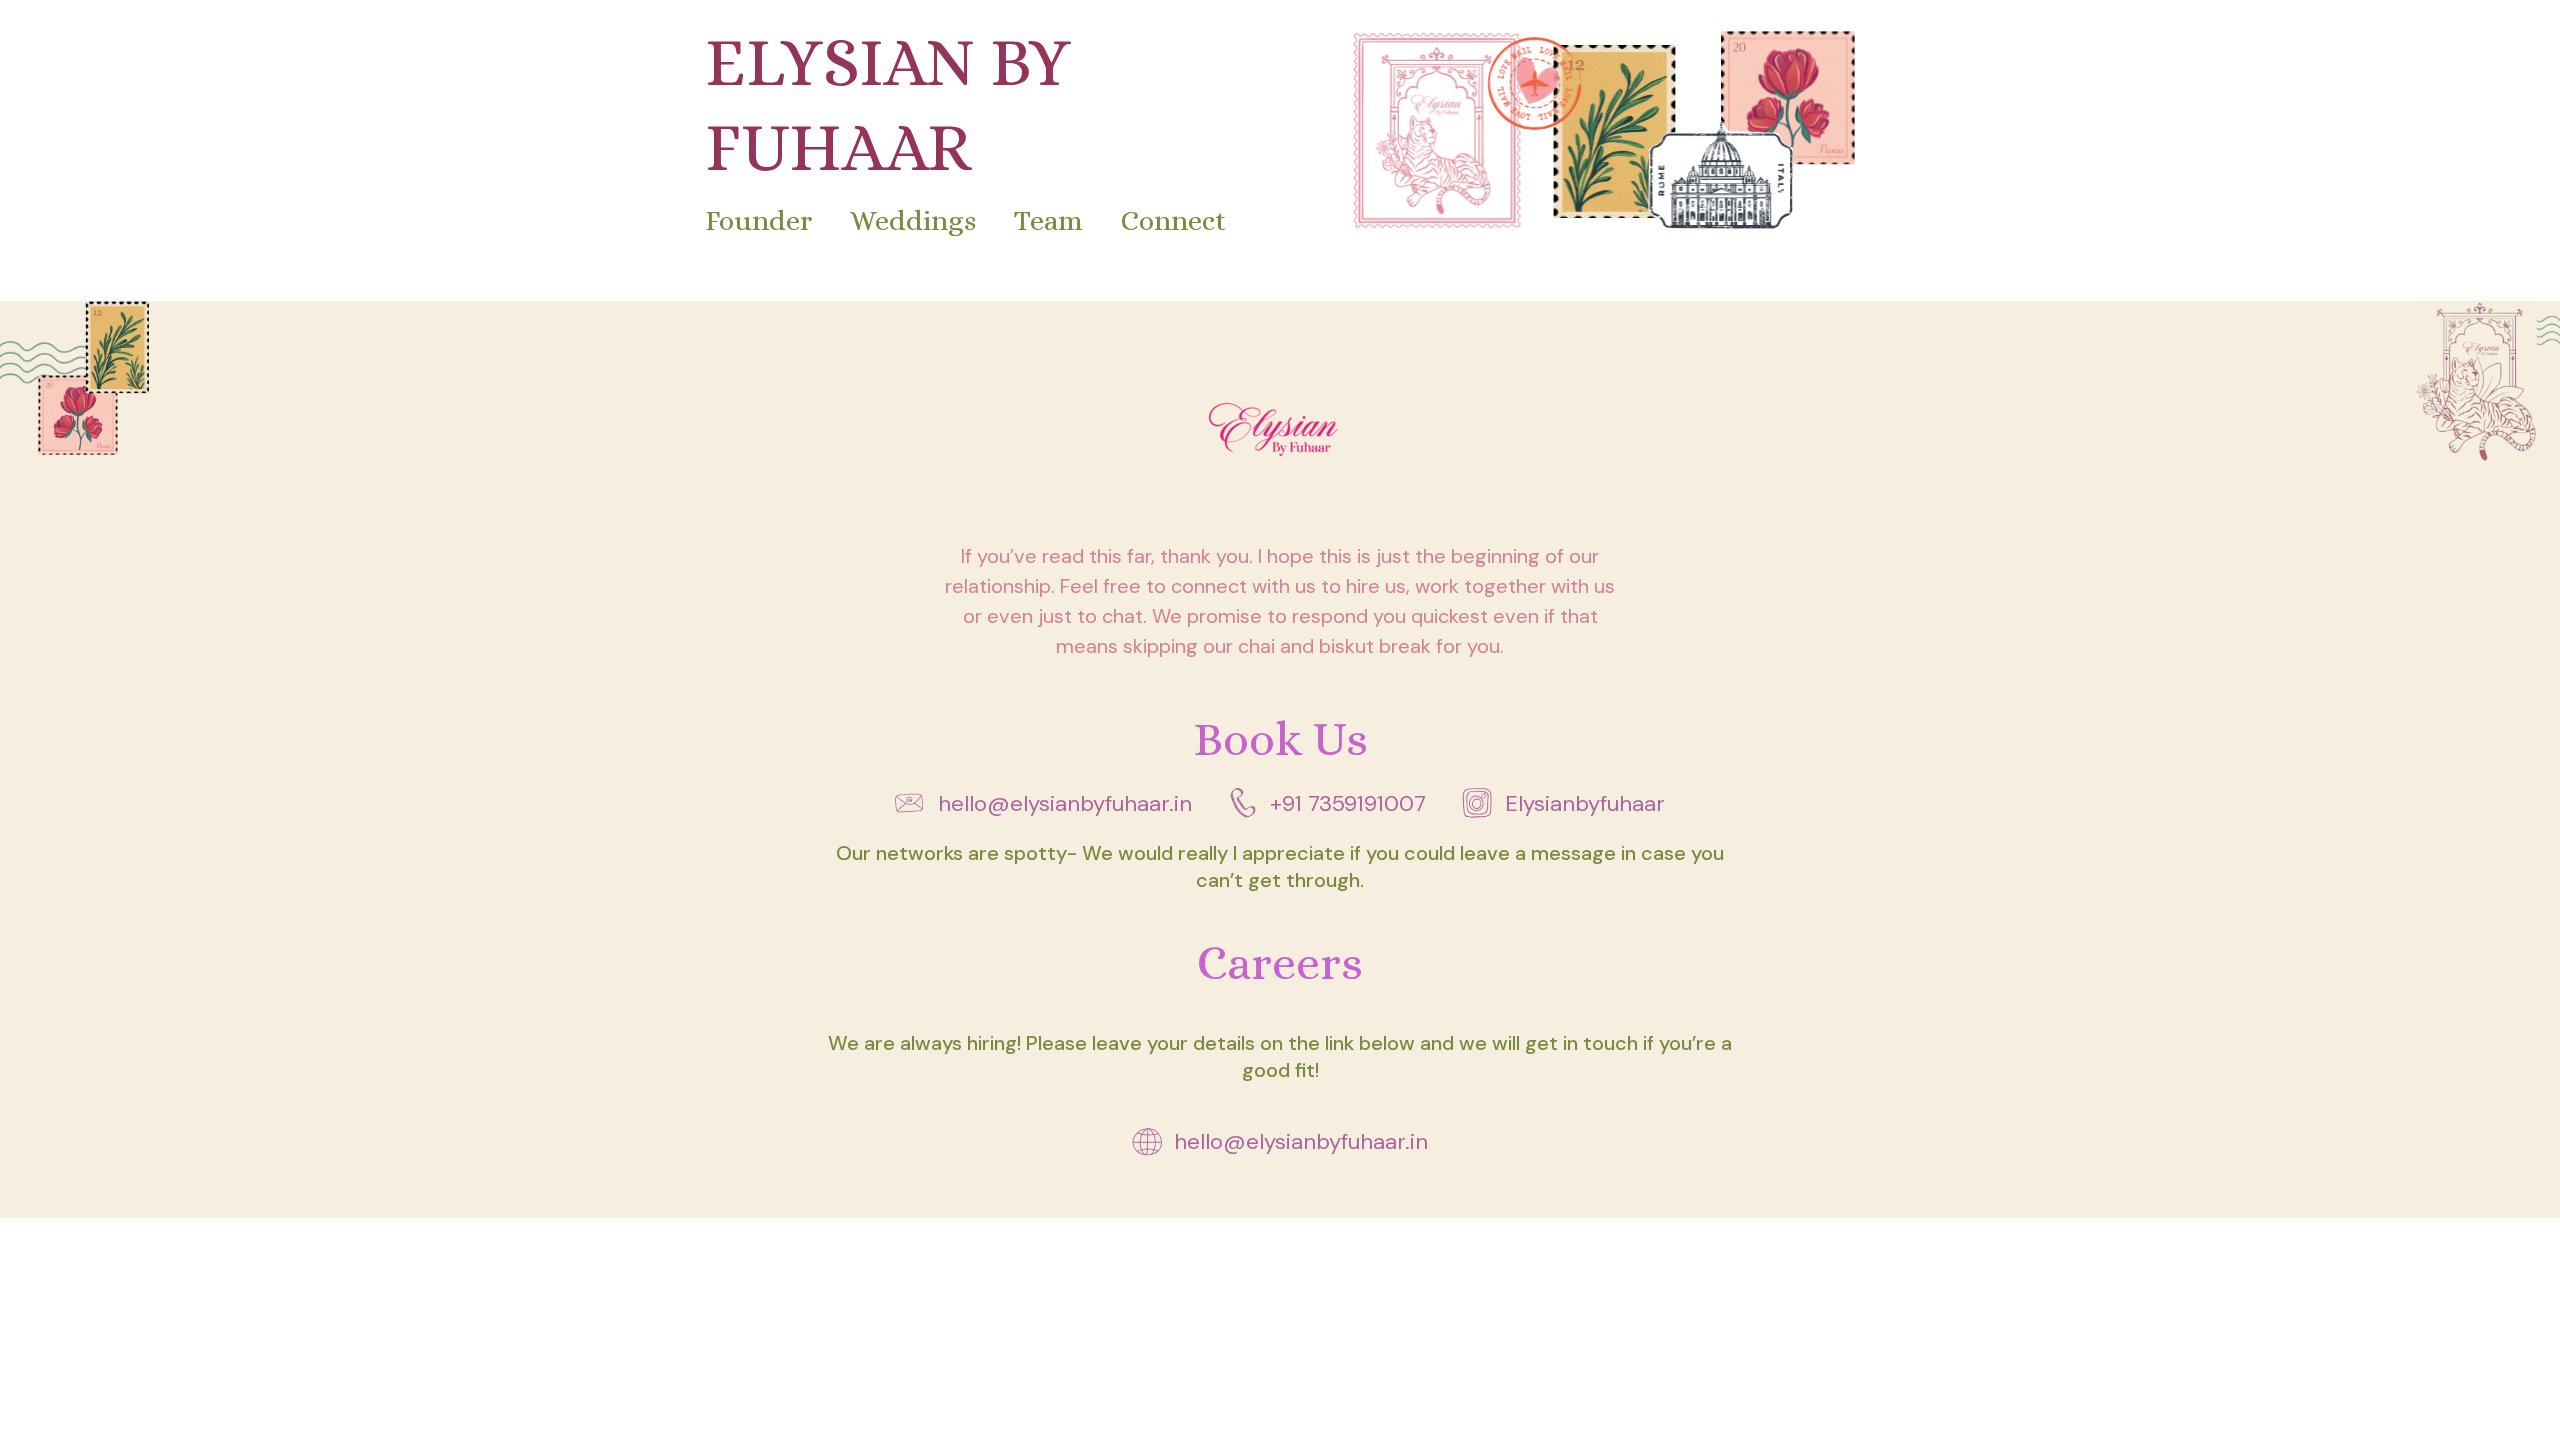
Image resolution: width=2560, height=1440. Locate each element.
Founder (758, 220)
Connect (1174, 220)
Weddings (913, 220)
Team (1048, 220)
